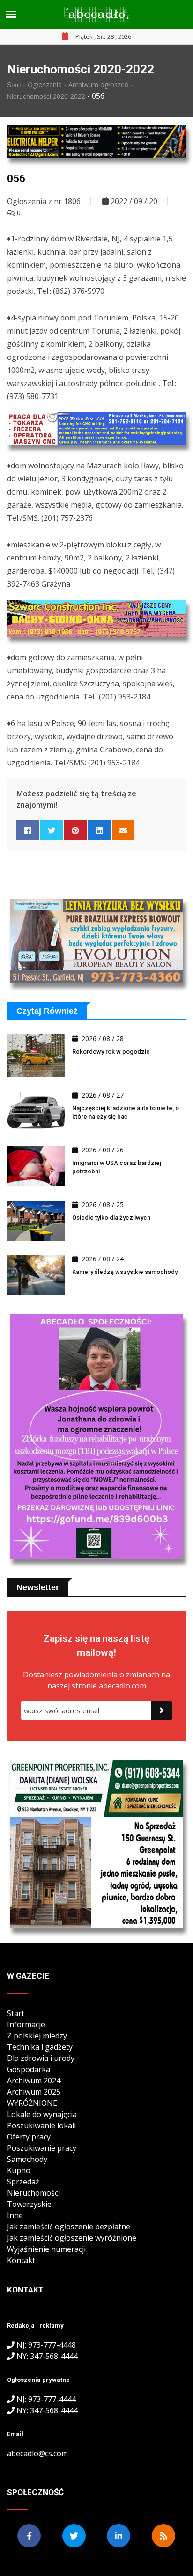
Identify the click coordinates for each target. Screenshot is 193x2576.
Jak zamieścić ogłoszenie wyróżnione (72, 2238)
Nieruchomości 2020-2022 (47, 96)
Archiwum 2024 (34, 2081)
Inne (15, 2215)
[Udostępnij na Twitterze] (52, 830)
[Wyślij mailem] (123, 830)
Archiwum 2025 (34, 2092)
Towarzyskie (29, 2204)
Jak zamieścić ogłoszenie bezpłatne (69, 2227)
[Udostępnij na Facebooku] (28, 830)
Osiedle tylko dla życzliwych (111, 1218)
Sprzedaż (23, 2182)
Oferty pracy (29, 2137)
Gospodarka (29, 2069)
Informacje (26, 2024)
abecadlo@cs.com (37, 2453)
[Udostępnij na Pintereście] (75, 830)
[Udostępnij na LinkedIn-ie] (99, 830)
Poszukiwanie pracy (42, 2148)
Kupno (19, 2170)
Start (15, 85)
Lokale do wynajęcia (42, 2114)
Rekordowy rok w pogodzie (111, 1052)
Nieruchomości (33, 2193)
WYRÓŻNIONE (32, 2103)
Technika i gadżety (40, 2047)
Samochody (27, 2159)
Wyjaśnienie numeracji (46, 2249)
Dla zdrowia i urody (41, 2058)
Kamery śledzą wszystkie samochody (125, 1272)
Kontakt (21, 2260)
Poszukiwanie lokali (41, 2125)
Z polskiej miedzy (37, 2036)
